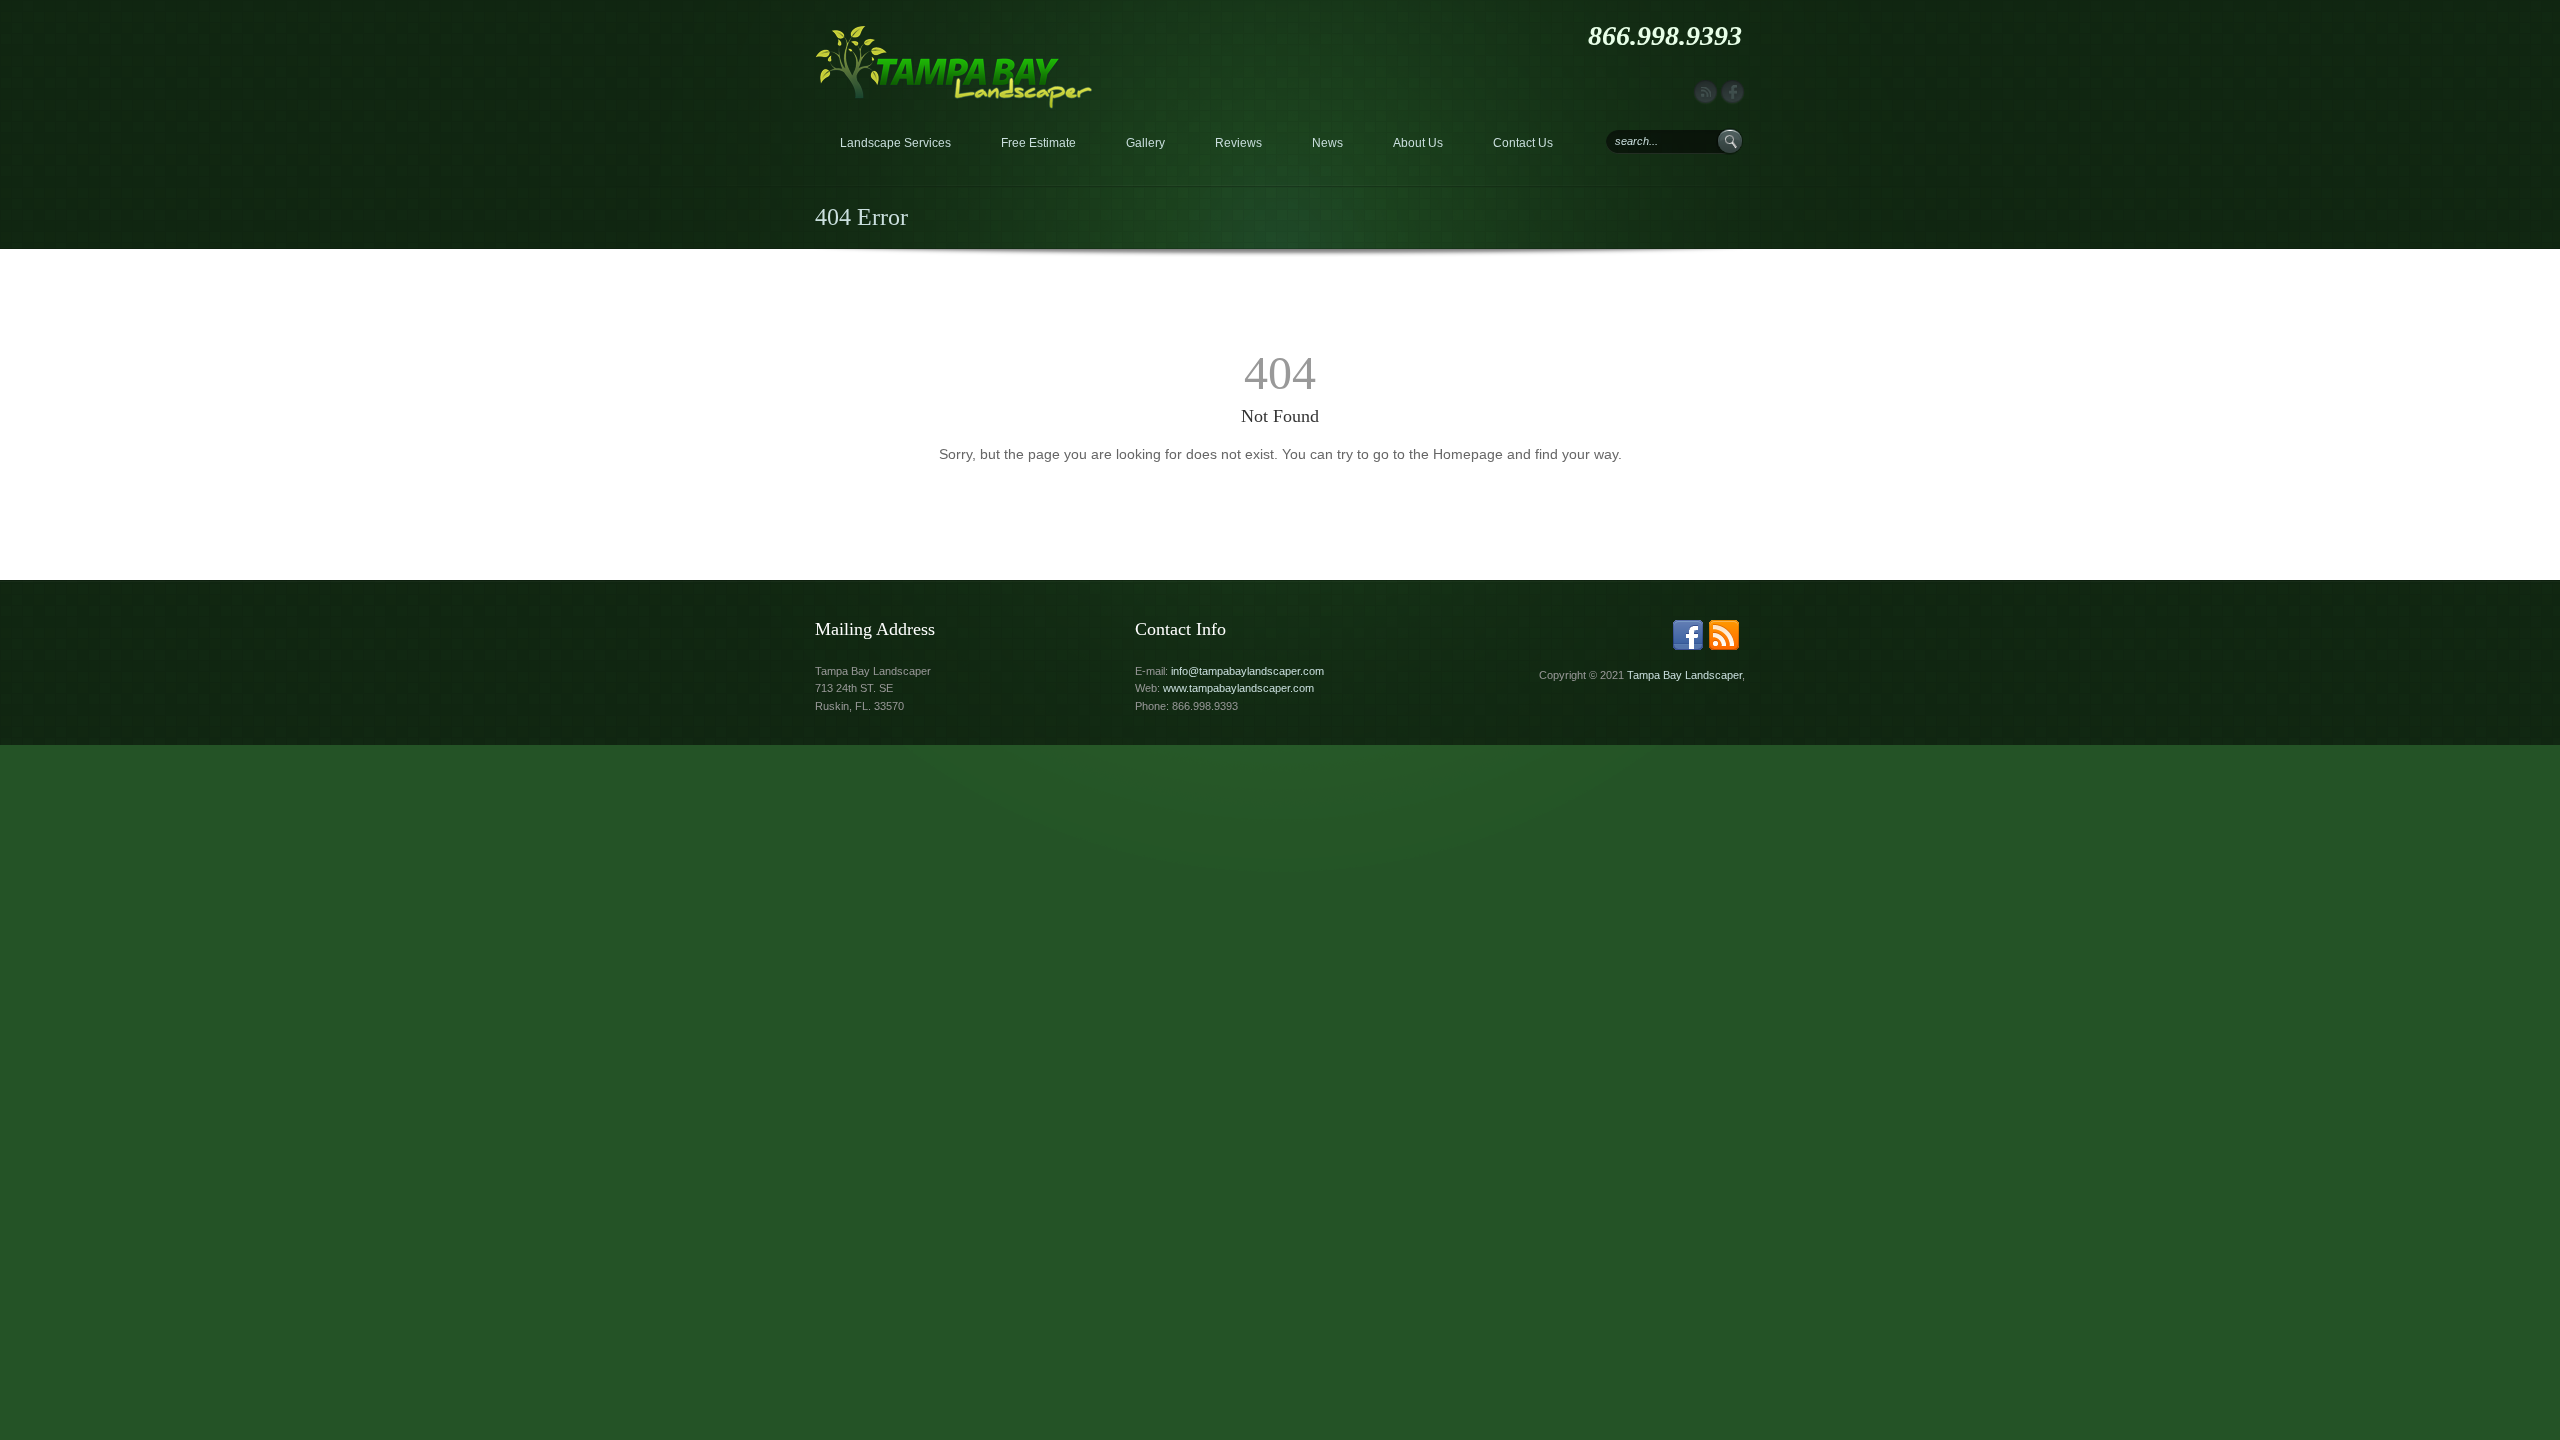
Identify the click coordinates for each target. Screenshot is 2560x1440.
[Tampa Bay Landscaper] (954, 34)
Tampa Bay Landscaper (1684, 675)
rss (1705, 92)
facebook (1732, 92)
